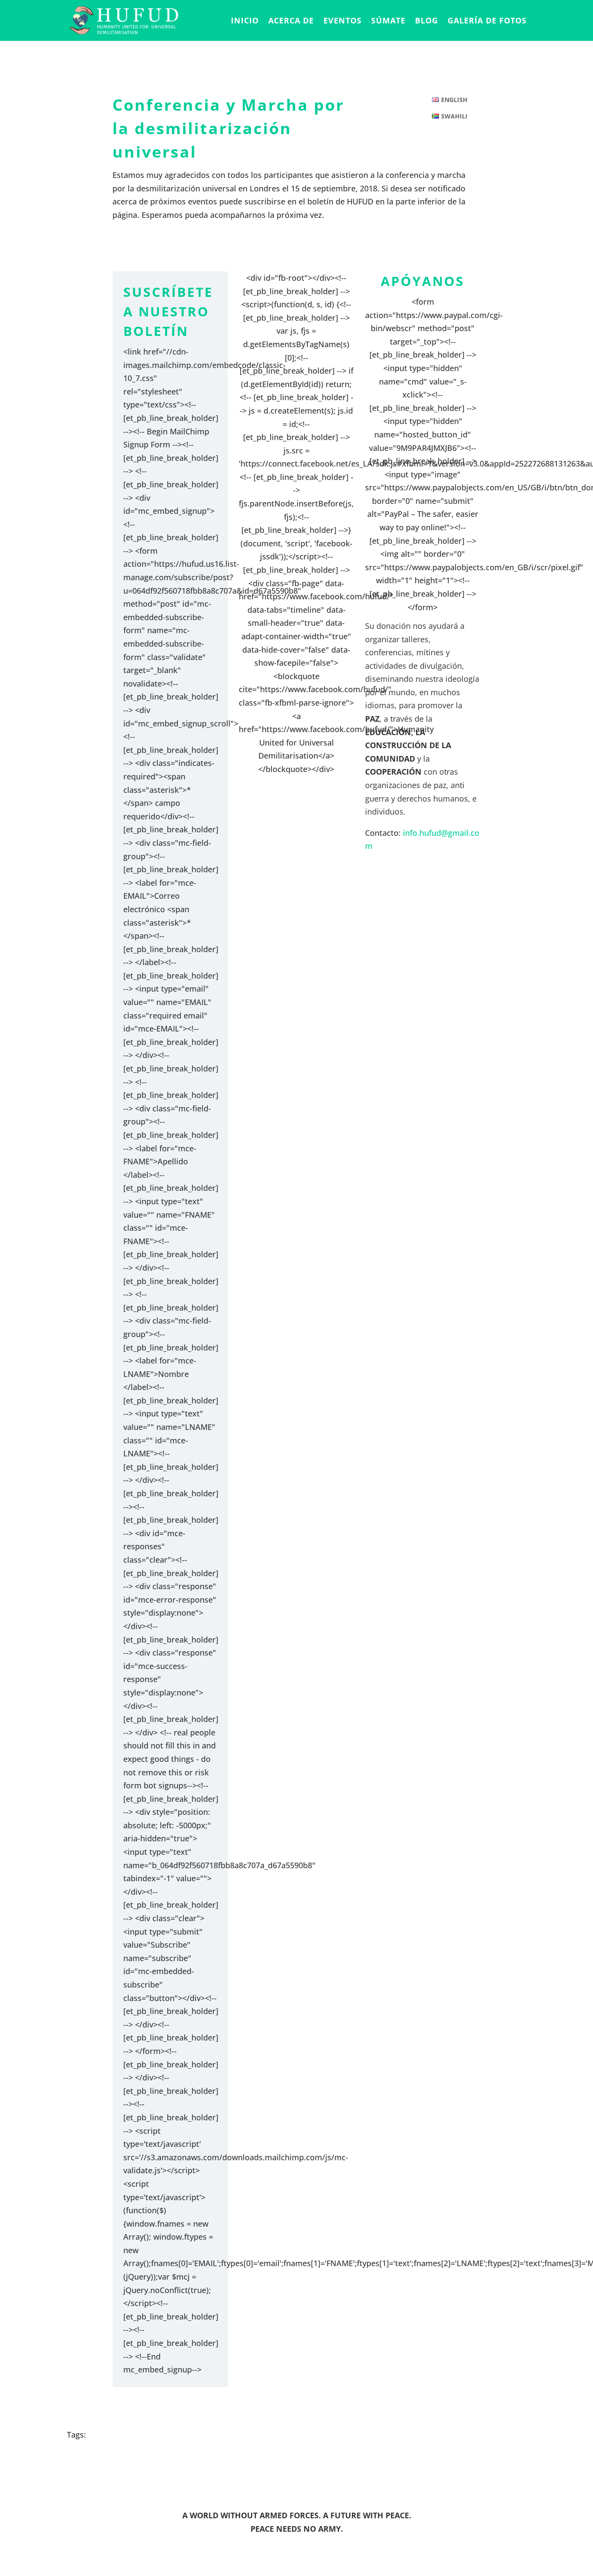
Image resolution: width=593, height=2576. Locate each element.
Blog (427, 21)
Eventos (343, 21)
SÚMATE (388, 21)
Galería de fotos (487, 21)
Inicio (245, 21)
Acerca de (291, 21)
